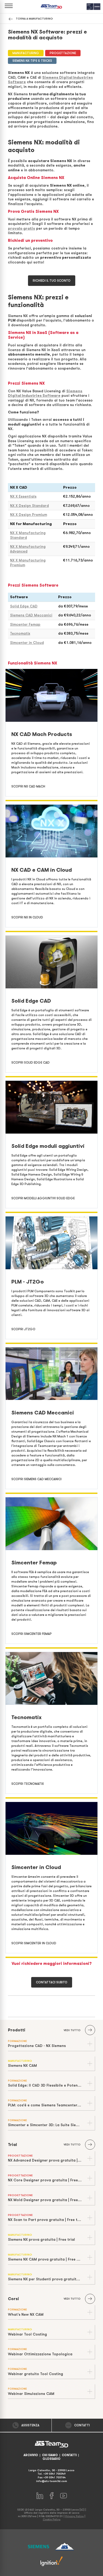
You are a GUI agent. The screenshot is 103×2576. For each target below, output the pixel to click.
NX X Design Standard (29, 506)
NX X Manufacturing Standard (28, 535)
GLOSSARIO (51, 2459)
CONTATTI (69, 2455)
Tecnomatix (20, 633)
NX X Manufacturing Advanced (28, 549)
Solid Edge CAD (24, 606)
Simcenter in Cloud (27, 643)
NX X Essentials (23, 496)
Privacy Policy (74, 2516)
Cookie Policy (52, 2519)
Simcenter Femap (25, 624)
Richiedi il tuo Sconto (52, 281)
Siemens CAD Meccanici (31, 615)
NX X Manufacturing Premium (28, 563)
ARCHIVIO (31, 2455)
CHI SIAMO (50, 2455)
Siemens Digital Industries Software (45, 393)
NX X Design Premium (29, 515)
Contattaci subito (52, 1982)
